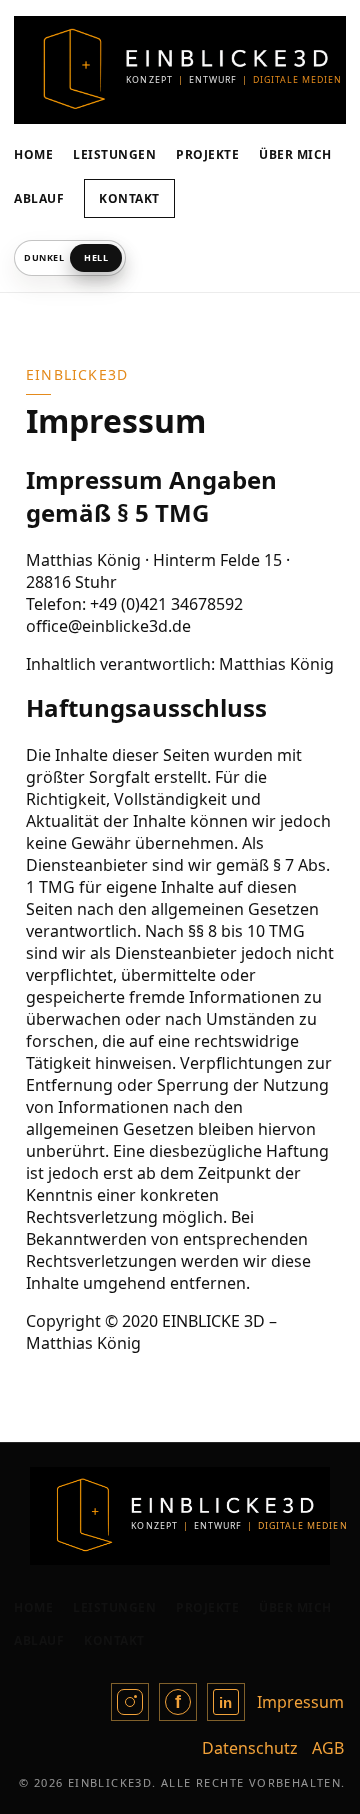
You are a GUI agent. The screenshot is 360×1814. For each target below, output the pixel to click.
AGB (328, 1748)
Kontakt (129, 198)
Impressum (300, 1702)
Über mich (295, 154)
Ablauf (39, 198)
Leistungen (114, 154)
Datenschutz (250, 1748)
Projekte (207, 154)
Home (33, 154)
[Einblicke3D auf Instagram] (130, 1702)
